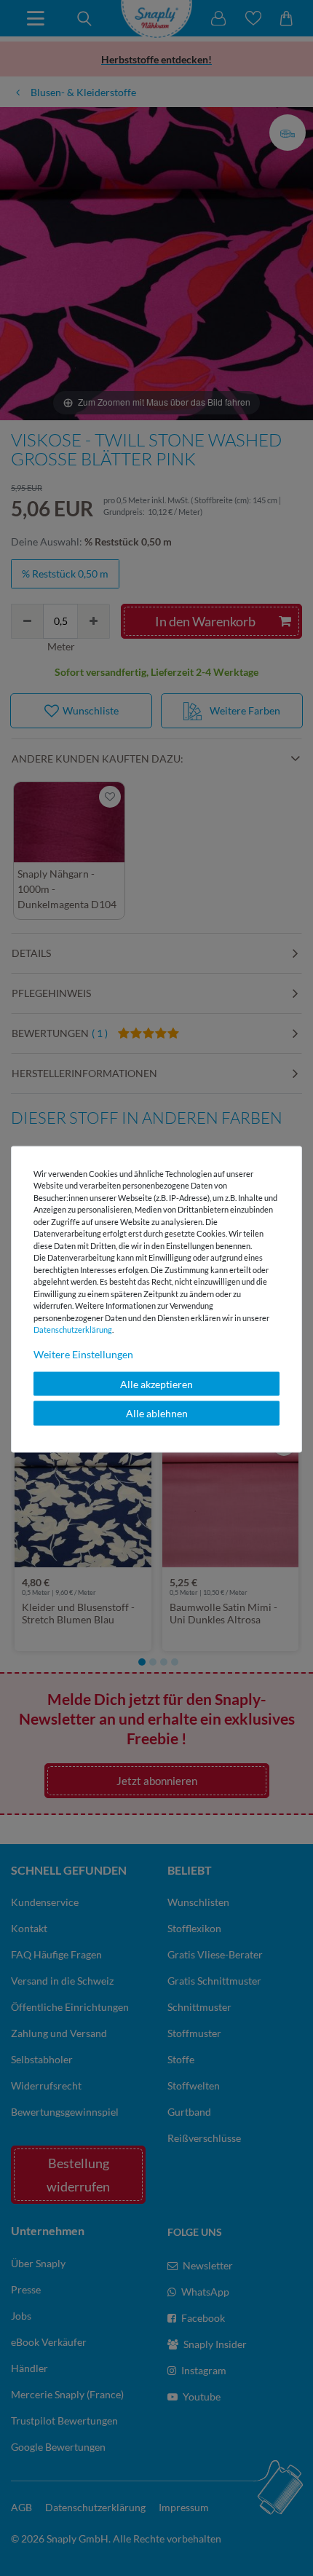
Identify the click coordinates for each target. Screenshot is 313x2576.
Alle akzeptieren (156, 1383)
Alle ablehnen (157, 1413)
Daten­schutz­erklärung (73, 1330)
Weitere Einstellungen (83, 1354)
